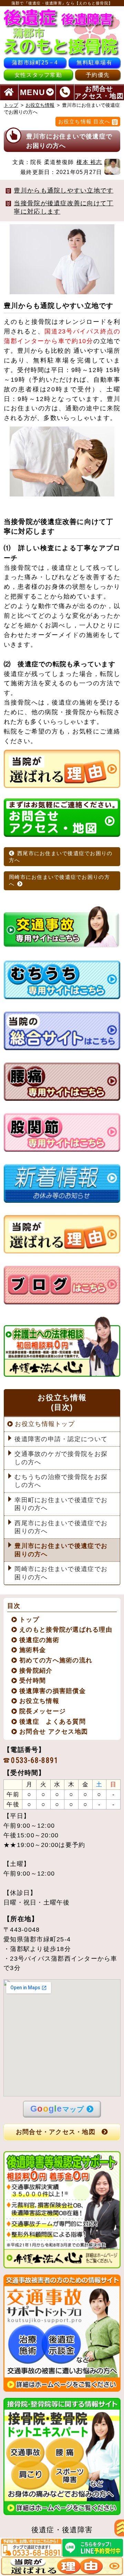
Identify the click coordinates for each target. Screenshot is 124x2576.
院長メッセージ (43, 1711)
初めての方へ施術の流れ (56, 1660)
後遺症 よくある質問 (53, 1722)
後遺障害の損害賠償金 (53, 1691)
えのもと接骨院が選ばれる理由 (66, 1630)
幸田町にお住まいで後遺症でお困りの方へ (61, 1504)
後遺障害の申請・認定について (61, 1439)
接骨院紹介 (36, 1671)
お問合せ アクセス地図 (54, 1732)
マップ (57, 2108)
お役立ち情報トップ (45, 1424)
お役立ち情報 (40, 105)
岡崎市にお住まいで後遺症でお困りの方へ (59, 880)
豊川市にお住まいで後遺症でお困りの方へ (61, 1550)
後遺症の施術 (39, 1640)
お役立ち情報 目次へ (84, 121)
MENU (33, 92)
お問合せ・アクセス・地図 (56, 2132)
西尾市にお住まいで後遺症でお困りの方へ (61, 857)
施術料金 (33, 1650)
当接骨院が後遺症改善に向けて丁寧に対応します (64, 207)
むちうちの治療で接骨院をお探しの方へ (61, 1481)
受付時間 (33, 1681)
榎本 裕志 (89, 162)
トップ (11, 105)
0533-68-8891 (35, 1760)
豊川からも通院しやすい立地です (64, 191)
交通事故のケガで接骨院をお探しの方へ (61, 1458)
